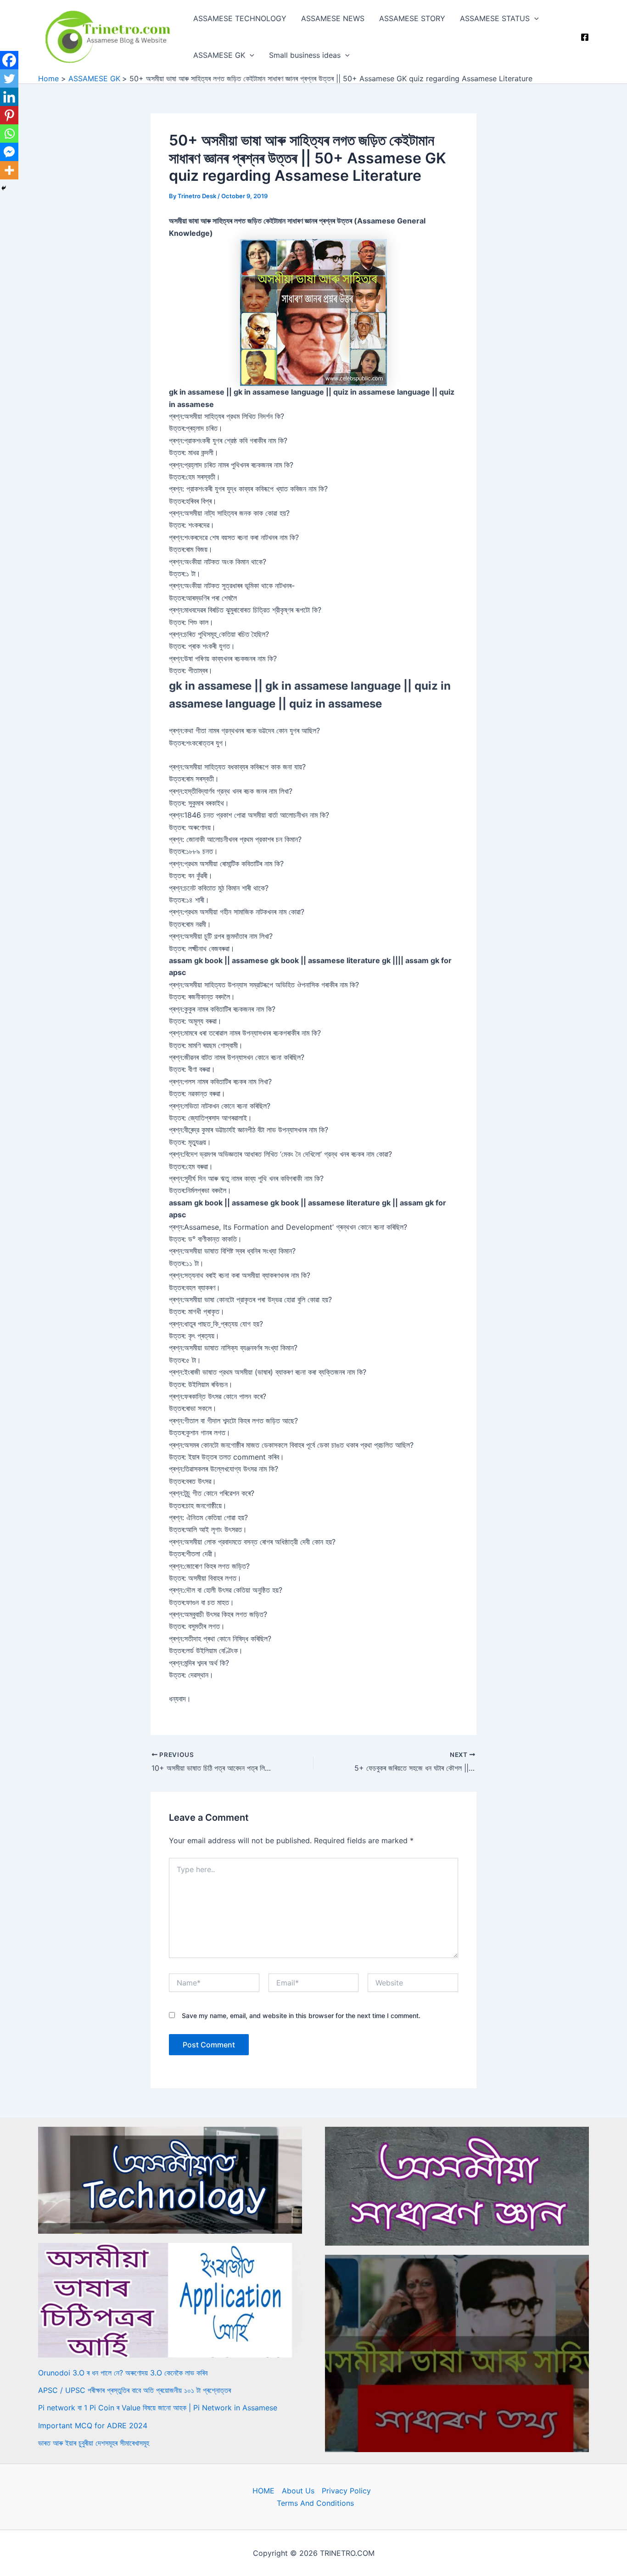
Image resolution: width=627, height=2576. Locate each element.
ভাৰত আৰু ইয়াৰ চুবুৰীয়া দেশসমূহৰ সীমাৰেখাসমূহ (94, 2443)
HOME (263, 2491)
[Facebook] (585, 37)
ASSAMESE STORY (412, 18)
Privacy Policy (346, 2491)
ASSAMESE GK (219, 55)
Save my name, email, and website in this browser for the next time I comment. (301, 2016)
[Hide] (4, 188)
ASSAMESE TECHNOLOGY (240, 18)
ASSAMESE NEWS (333, 18)
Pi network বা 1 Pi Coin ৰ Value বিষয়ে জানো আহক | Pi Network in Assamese (158, 2408)
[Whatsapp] (9, 134)
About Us (298, 2491)
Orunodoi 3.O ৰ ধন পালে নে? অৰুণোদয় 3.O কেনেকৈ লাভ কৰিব (123, 2373)
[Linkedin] (9, 97)
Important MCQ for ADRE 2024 (93, 2425)
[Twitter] (9, 78)
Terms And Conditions (315, 2503)
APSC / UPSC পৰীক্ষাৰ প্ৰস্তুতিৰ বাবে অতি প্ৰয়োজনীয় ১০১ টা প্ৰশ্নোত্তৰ (134, 2390)
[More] (9, 170)
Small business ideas (305, 55)
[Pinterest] (9, 115)
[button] (534, 18)
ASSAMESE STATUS (495, 18)
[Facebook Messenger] (9, 152)
